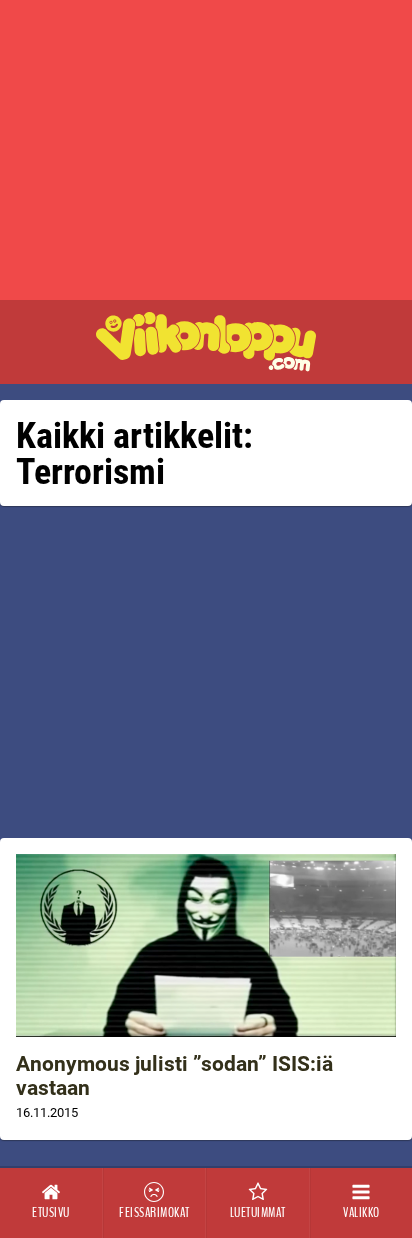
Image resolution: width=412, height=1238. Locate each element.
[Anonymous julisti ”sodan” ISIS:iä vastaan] (206, 945)
